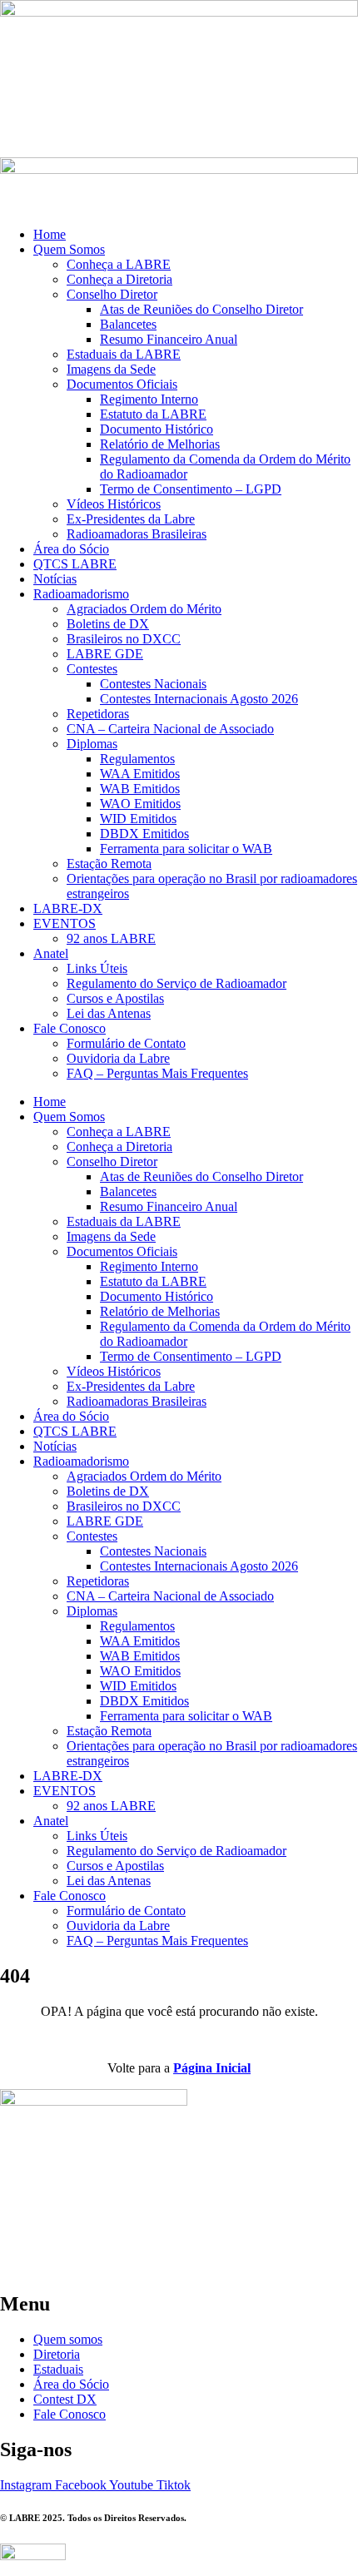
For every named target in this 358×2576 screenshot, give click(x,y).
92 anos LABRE (111, 938)
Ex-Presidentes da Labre (131, 519)
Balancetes (128, 324)
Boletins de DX (108, 624)
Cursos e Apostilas (115, 998)
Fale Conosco (70, 1028)
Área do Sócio (71, 549)
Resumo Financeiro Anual (169, 339)
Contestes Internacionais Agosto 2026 (199, 699)
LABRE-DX (68, 908)
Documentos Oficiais (122, 384)
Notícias (55, 579)
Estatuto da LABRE (153, 414)
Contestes (92, 669)
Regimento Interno (149, 399)
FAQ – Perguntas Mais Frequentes (157, 1073)
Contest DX (65, 2399)
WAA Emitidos (140, 774)
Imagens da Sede (111, 369)
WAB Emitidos (140, 789)
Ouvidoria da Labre (118, 1058)
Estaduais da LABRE (124, 354)
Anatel (51, 953)
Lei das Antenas (109, 1013)
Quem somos (68, 2339)
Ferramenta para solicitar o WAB (186, 849)
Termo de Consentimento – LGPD (191, 489)
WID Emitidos (138, 819)
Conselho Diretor (112, 294)
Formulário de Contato (126, 1043)
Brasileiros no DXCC (124, 639)
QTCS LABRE (75, 564)
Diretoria (57, 2354)
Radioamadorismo (81, 594)
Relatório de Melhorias (160, 444)
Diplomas (92, 744)
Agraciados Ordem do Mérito (144, 609)
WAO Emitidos (140, 804)
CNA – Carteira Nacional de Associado (170, 729)
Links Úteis (97, 968)
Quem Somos (69, 249)
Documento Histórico (157, 429)
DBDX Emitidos (144, 834)
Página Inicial (212, 2068)
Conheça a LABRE (119, 264)
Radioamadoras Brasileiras (137, 534)
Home (50, 234)
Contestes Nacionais (153, 684)
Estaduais (58, 2369)
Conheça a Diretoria (119, 279)
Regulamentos (137, 759)
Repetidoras (98, 714)
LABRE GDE (105, 654)
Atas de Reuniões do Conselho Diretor (201, 309)
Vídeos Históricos (114, 504)
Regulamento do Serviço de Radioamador (177, 983)
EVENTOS (65, 923)
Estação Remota (109, 864)
